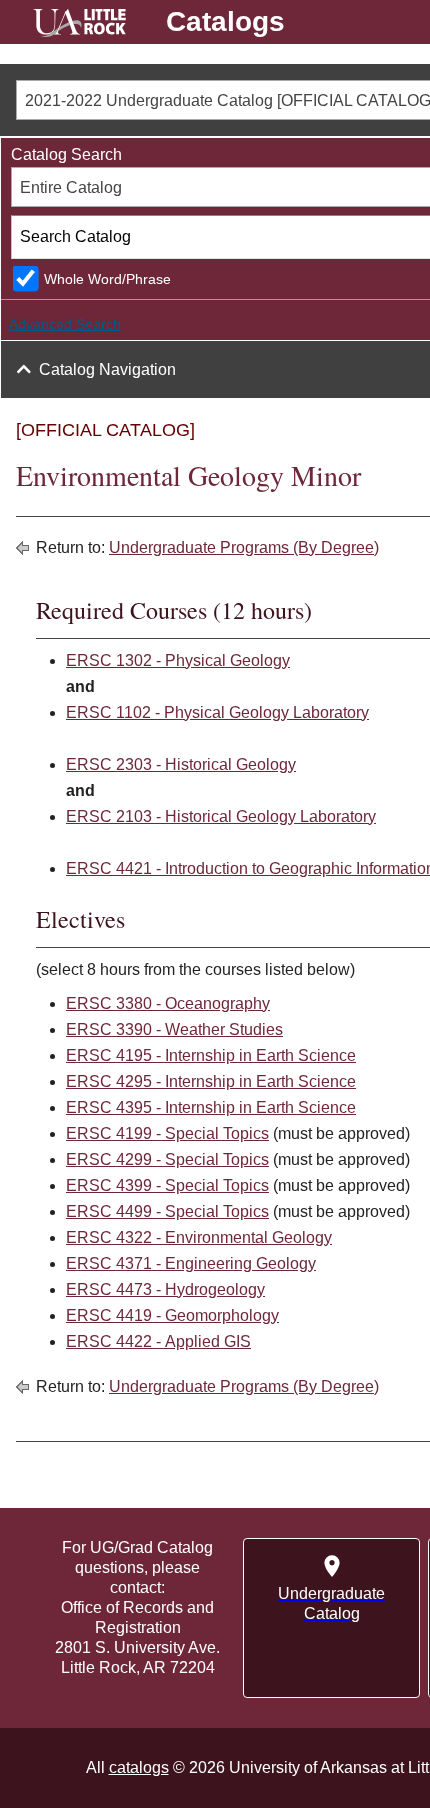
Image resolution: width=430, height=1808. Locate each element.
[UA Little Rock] (79, 25)
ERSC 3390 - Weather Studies (174, 1029)
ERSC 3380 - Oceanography (168, 1003)
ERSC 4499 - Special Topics (167, 1211)
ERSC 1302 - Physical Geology (178, 660)
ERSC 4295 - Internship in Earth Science (211, 1081)
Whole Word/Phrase (107, 279)
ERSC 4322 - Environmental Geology (199, 1237)
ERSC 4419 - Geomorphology (172, 1315)
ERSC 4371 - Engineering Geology (191, 1263)
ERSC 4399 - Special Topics (167, 1185)
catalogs (139, 1767)
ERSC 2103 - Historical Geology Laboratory (221, 816)
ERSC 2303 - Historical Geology (181, 764)
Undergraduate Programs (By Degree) (244, 547)
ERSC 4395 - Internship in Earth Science (211, 1107)
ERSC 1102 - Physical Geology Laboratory (217, 712)
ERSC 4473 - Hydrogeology (165, 1289)
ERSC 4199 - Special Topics (167, 1133)
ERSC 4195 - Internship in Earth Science (211, 1055)
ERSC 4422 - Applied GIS (158, 1341)
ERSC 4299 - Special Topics (167, 1159)
